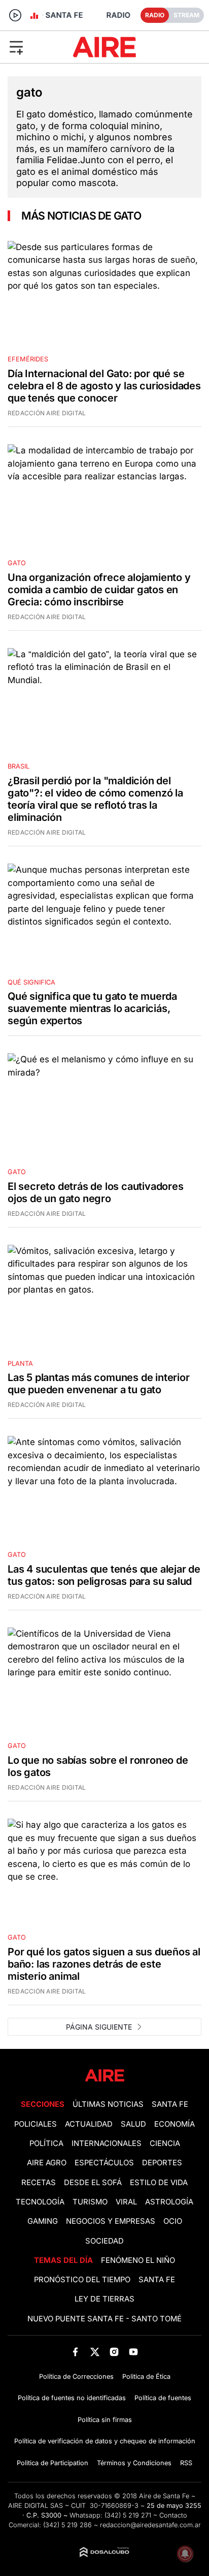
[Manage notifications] (185, 2554)
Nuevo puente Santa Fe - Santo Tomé (104, 2319)
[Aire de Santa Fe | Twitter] (95, 2352)
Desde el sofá (93, 2183)
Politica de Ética (146, 2376)
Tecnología (40, 2202)
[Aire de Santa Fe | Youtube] (134, 2352)
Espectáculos (104, 2163)
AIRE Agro (47, 2163)
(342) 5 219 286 (67, 2525)
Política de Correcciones (76, 2376)
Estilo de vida (159, 2183)
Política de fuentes (163, 2398)
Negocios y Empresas (111, 2221)
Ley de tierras (104, 2299)
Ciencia (165, 2143)
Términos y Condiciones (134, 2463)
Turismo (90, 2202)
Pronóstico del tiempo (82, 2280)
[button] (34, 47)
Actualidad (89, 2124)
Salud (133, 2124)
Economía (175, 2124)
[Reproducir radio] (15, 15)
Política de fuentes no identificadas (72, 2398)
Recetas (39, 2183)
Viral (126, 2202)
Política (46, 2143)
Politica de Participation (53, 2463)
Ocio (173, 2221)
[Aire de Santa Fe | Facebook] (75, 2352)
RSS (186, 2463)
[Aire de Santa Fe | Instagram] (114, 2352)
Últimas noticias (108, 2104)
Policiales (36, 2124)
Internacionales (107, 2143)
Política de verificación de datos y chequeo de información (105, 2441)
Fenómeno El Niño (138, 2260)
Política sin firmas (105, 2420)
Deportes (162, 2163)
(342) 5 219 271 (128, 2515)
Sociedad (104, 2241)
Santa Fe (170, 2104)
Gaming (43, 2221)
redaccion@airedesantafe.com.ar (150, 2525)
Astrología (169, 2202)
